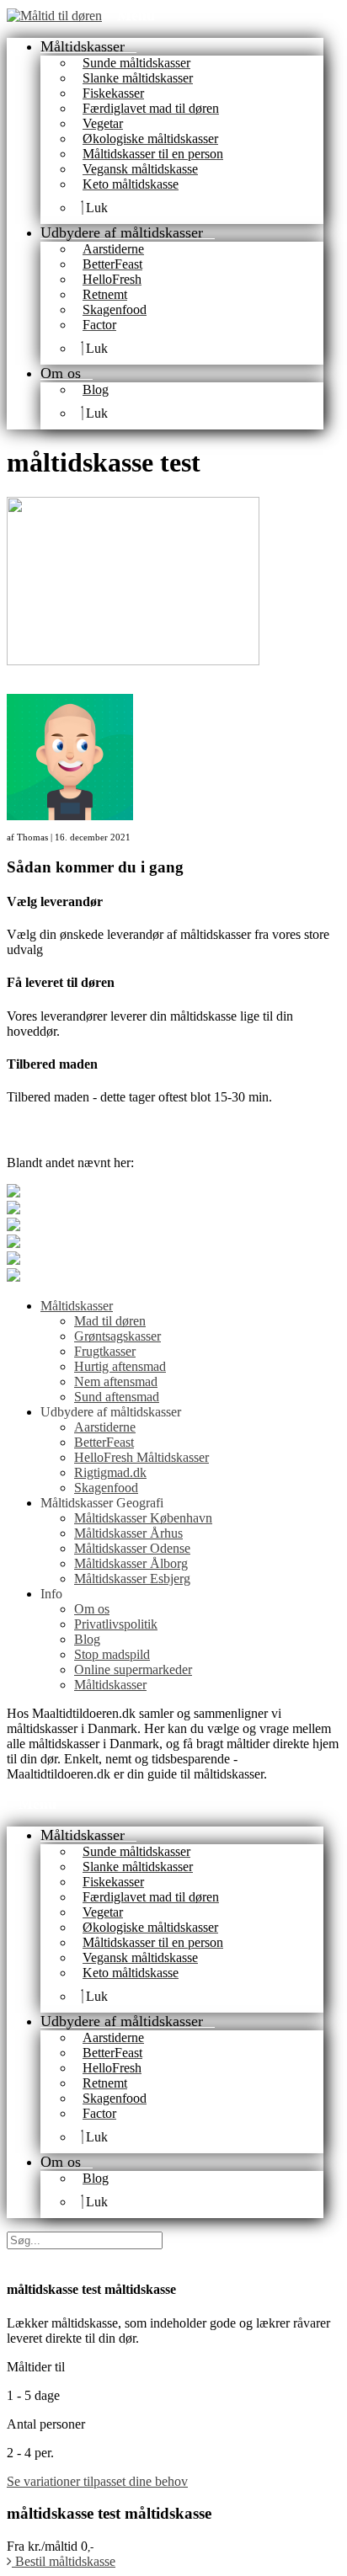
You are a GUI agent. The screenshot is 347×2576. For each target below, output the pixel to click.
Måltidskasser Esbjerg (132, 1579)
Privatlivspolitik (116, 1624)
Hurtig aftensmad (120, 1366)
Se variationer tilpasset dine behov (97, 2481)
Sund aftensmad (117, 1397)
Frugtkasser (105, 1351)
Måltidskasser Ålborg (131, 1563)
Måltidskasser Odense (132, 1548)
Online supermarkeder (133, 1669)
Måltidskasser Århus (128, 1533)
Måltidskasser (77, 1306)
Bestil (64, 2561)
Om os (92, 1609)
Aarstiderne (105, 1427)
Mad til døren (110, 1321)
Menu (136, 15)
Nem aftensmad (116, 1381)
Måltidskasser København (143, 1518)
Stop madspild (112, 1654)
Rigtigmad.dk (110, 1472)
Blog (87, 1639)
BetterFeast (104, 1442)
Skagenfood (106, 1488)
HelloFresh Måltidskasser (141, 1457)
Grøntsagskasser (117, 1336)
